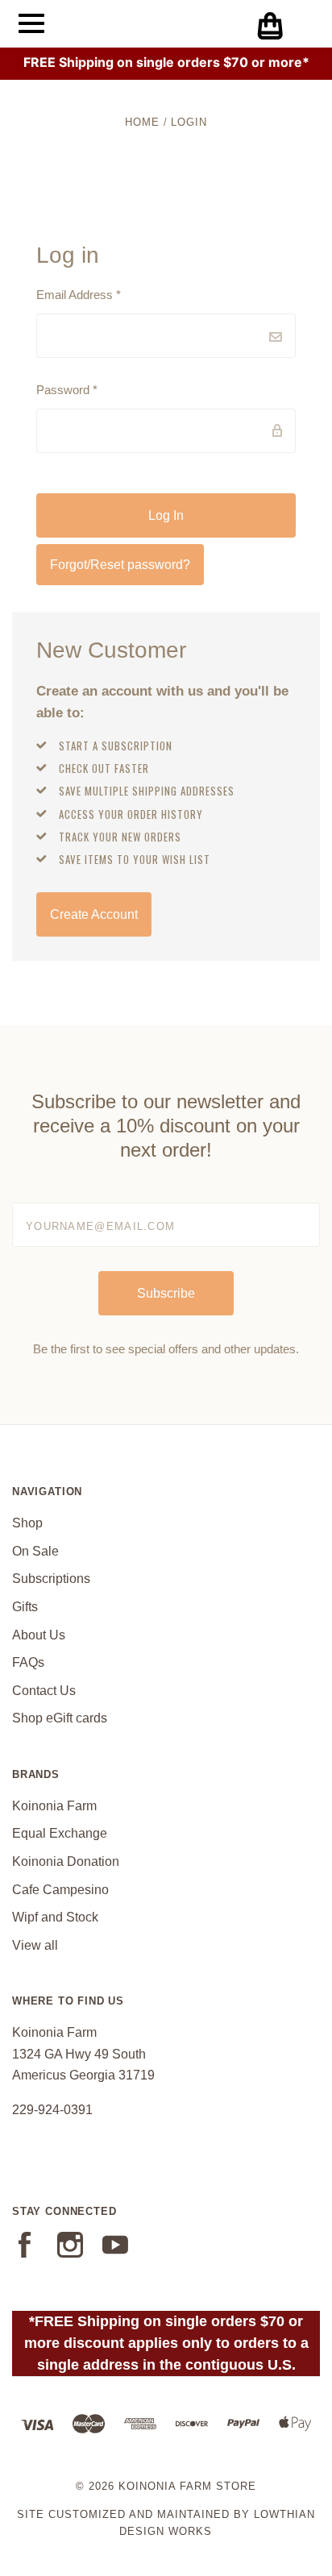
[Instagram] (70, 2253)
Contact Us (44, 1691)
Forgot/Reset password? (120, 565)
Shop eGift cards (60, 1718)
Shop (27, 1523)
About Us (39, 1635)
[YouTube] (115, 2253)
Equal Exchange (60, 1833)
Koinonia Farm (54, 1806)
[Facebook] (25, 2253)
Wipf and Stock (55, 1917)
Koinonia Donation (66, 1861)
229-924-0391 (52, 2110)
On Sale (35, 1551)
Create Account (94, 914)
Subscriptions (51, 1579)
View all (35, 1945)
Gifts (25, 1607)
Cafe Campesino (60, 1890)
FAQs (28, 1662)
